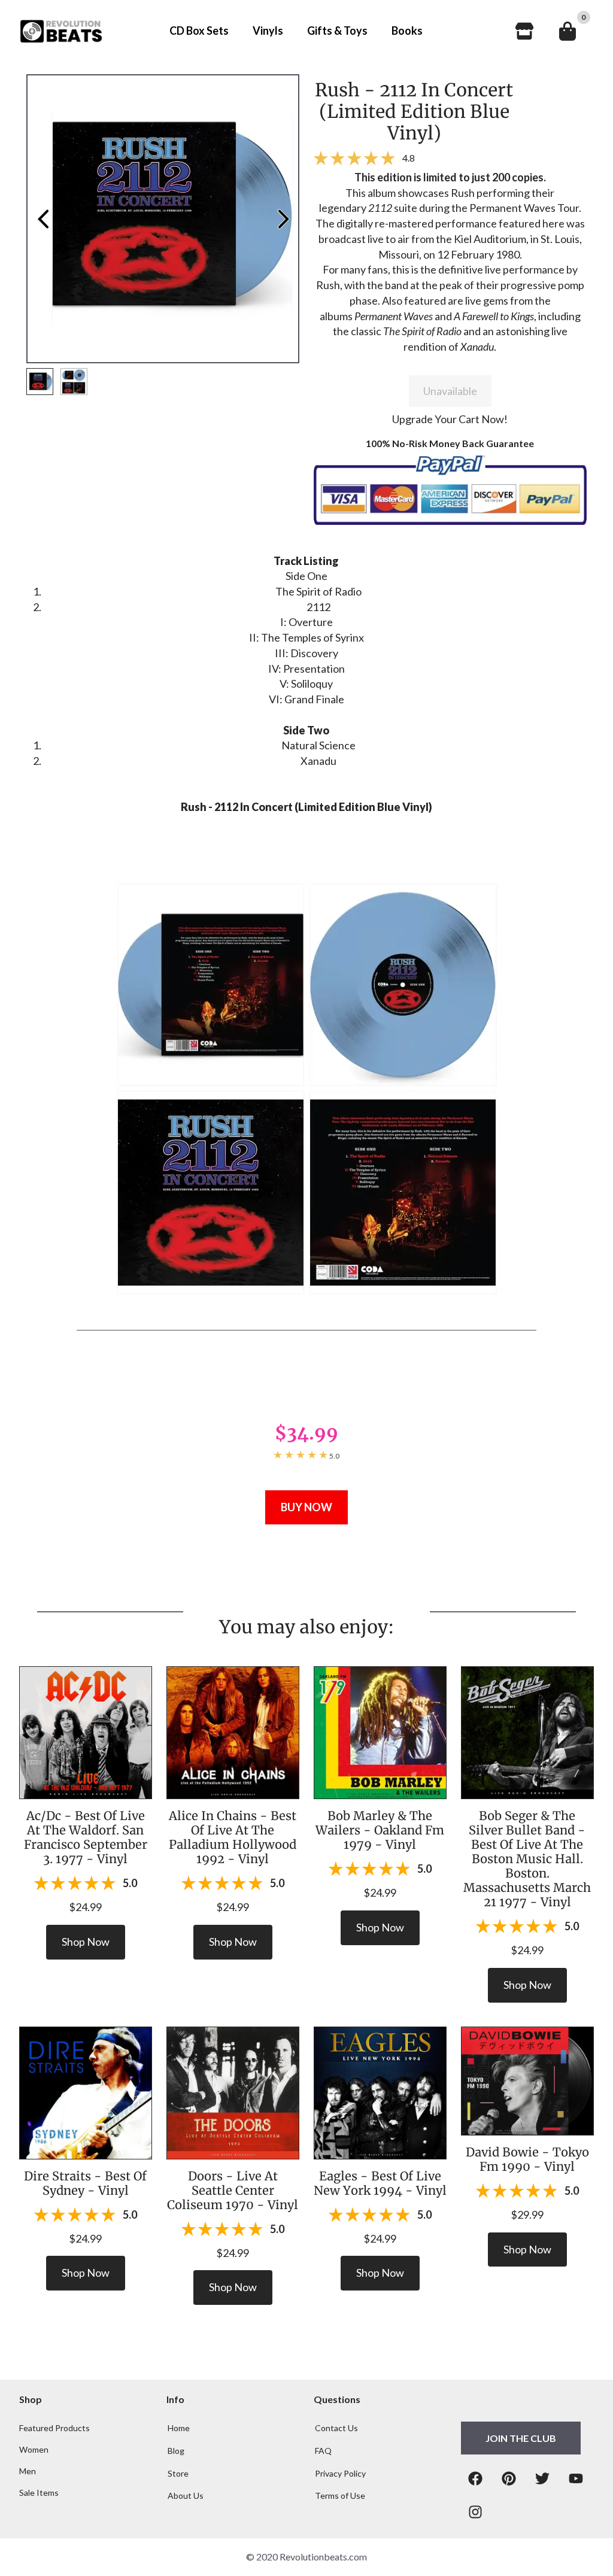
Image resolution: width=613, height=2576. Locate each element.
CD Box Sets (199, 31)
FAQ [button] (323, 2451)
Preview (43, 219)
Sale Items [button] (39, 2493)
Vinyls (268, 31)
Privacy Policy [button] (340, 2473)
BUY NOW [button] (306, 1507)
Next (283, 219)
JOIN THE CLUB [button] (521, 2438)
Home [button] (179, 2428)
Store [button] (178, 2473)
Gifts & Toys (337, 31)
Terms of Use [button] (340, 2495)
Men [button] (28, 2471)
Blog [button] (176, 2451)
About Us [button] (186, 2495)
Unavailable (450, 391)
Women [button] (34, 2450)
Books (407, 31)
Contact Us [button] (336, 2428)
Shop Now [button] (86, 1942)
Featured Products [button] (54, 2428)
